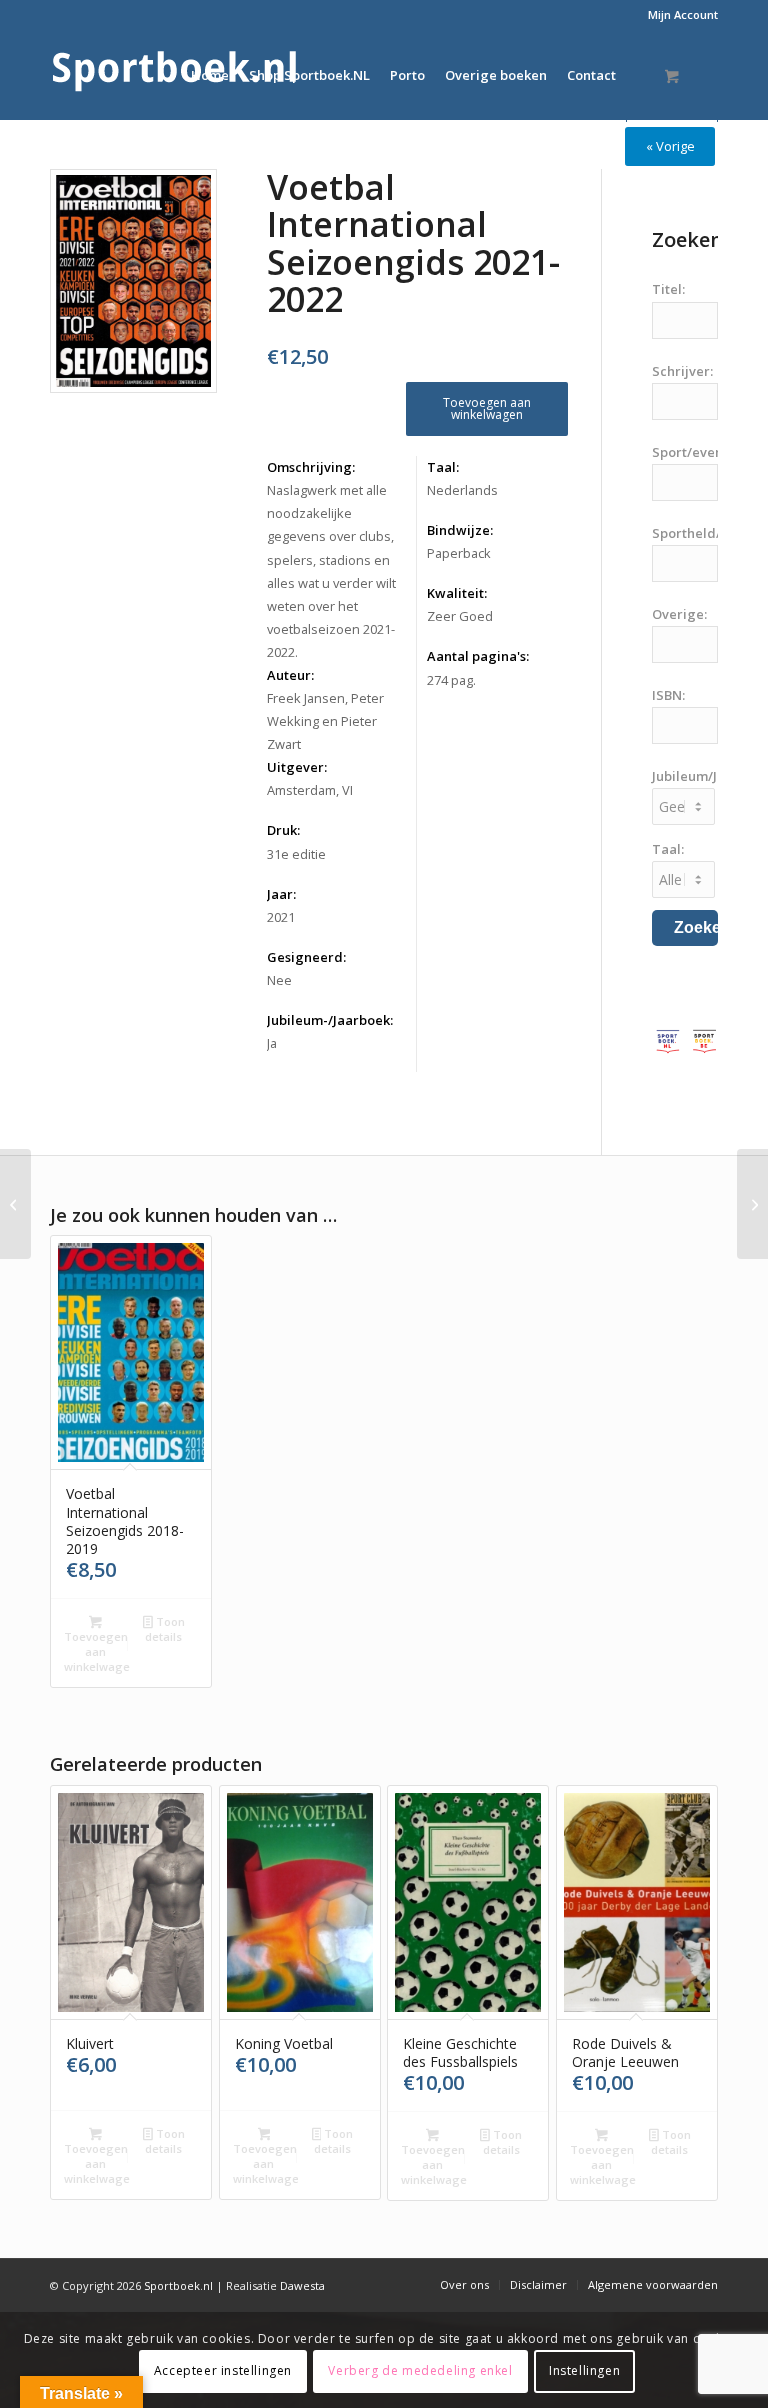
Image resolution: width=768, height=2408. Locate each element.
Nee (279, 980)
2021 (281, 917)
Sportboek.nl (178, 2285)
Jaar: (281, 894)
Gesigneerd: (306, 957)
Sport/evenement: (709, 452)
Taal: (443, 467)
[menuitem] (678, 15)
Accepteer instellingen (223, 2370)
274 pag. (451, 680)
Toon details (164, 1629)
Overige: (679, 614)
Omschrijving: (311, 467)
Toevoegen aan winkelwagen (487, 408)
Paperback (459, 553)
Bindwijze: (460, 530)
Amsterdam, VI (310, 790)
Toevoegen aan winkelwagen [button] (97, 1651)
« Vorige (670, 146)
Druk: (283, 830)
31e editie (296, 854)
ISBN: (668, 695)
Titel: (668, 289)
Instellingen (584, 2370)
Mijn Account (683, 14)
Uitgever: (297, 767)
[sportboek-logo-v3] (175, 75)
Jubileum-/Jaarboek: (330, 1020)
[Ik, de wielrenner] (15, 1204)
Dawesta (302, 2285)
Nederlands (462, 490)
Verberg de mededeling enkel (420, 2370)
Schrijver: (682, 371)
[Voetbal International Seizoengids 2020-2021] (752, 1204)
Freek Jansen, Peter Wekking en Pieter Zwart (325, 721)
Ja (272, 1043)
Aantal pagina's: (478, 656)
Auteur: (290, 675)
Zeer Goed (460, 616)
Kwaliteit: (457, 593)
